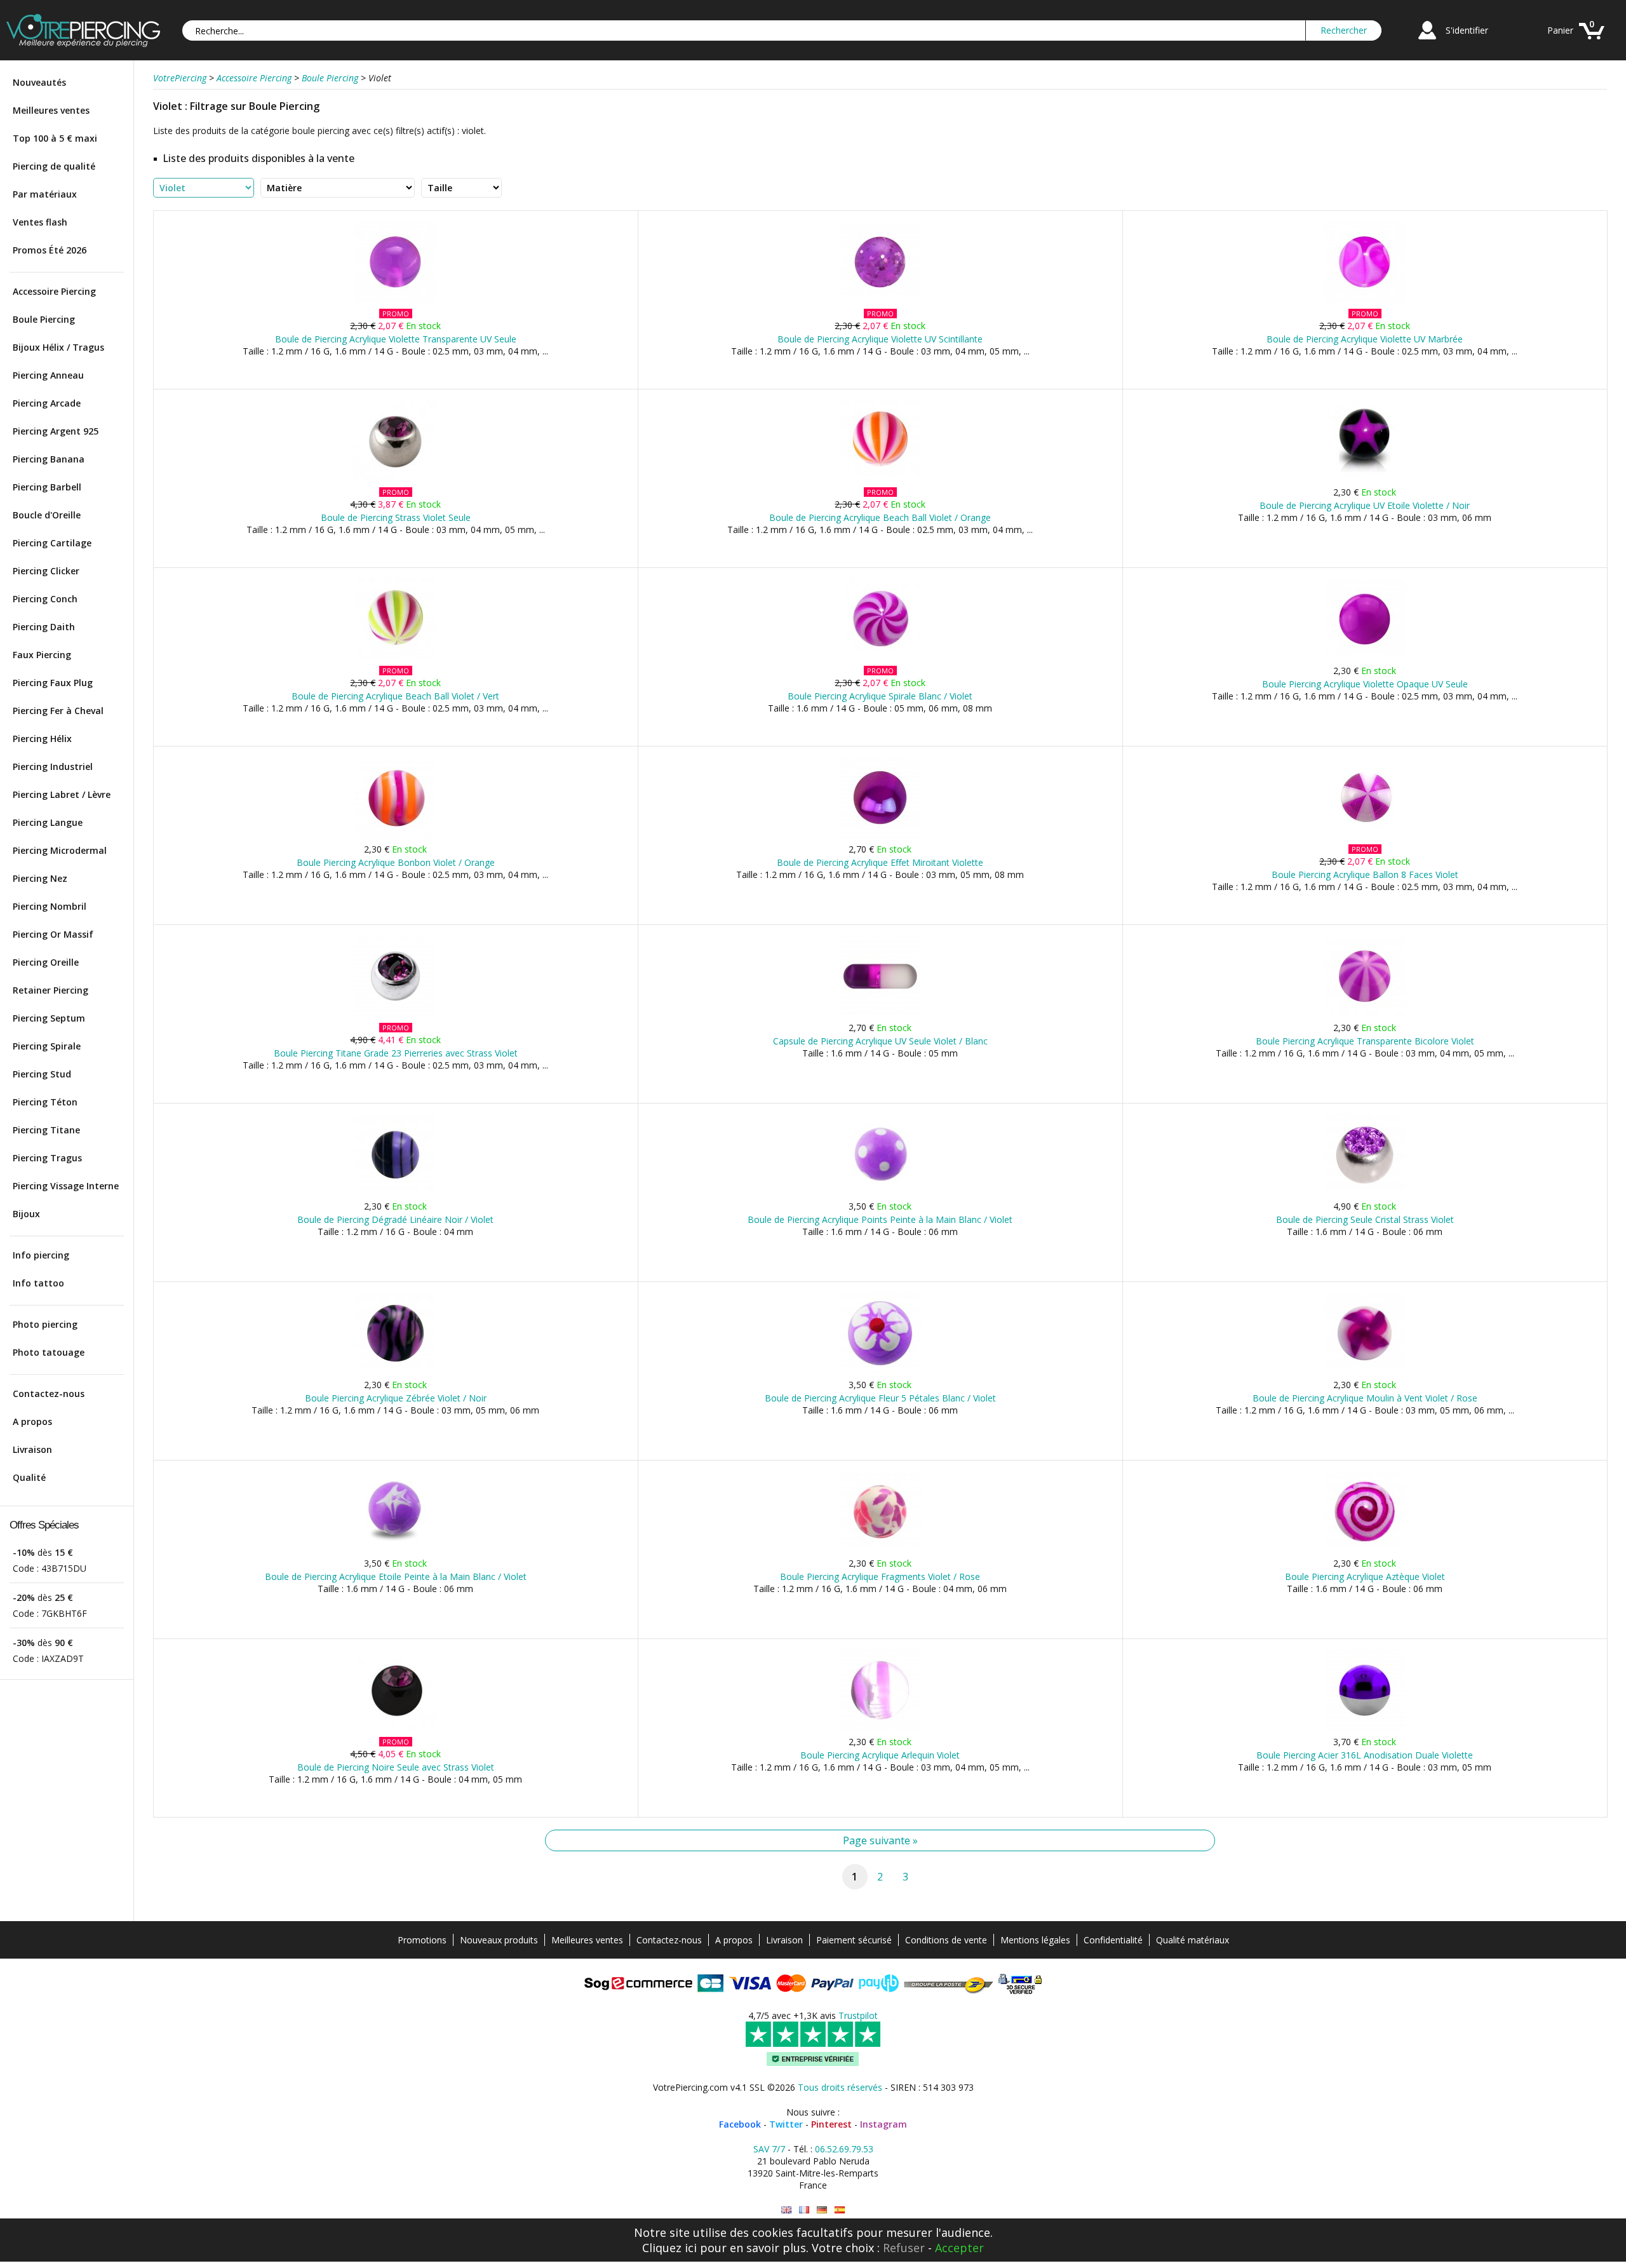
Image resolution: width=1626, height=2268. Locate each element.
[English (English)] (786, 2210)
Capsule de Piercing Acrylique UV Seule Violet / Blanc (880, 1041)
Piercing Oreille (46, 962)
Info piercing (41, 1255)
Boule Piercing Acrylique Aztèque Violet (1365, 1576)
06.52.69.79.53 (844, 2149)
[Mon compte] (1427, 41)
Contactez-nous (49, 1394)
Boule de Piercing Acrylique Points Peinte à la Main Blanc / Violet (880, 1219)
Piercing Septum (49, 1018)
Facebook (740, 2124)
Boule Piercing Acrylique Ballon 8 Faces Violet (1365, 874)
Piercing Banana (49, 459)
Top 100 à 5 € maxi (55, 138)
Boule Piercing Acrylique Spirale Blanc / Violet (880, 696)
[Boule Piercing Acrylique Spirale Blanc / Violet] (880, 657)
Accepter (959, 2248)
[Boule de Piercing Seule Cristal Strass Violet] (1365, 1193)
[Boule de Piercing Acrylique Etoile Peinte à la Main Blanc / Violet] (395, 1550)
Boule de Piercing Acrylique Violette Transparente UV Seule (396, 339)
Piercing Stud (42, 1074)
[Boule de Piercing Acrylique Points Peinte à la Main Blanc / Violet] (880, 1193)
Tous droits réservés (840, 2087)
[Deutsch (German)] (822, 2210)
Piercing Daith (44, 627)
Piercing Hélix (42, 739)
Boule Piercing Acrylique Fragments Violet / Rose (880, 1576)
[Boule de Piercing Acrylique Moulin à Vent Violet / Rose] (1365, 1371)
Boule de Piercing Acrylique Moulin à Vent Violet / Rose (1365, 1398)
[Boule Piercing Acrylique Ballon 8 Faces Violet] (1365, 836)
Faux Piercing (42, 655)
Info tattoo (38, 1283)
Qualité (29, 1477)
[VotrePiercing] (83, 44)
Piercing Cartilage (52, 543)
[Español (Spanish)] (840, 2210)
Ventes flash (40, 222)
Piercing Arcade (47, 403)
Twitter (786, 2124)
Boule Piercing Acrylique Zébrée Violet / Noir (396, 1398)
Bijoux (26, 1214)
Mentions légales (1035, 1940)
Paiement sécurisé (854, 1940)
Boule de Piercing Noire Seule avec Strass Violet (396, 1767)
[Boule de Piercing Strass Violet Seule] (395, 479)
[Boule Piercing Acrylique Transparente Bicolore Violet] (1365, 1014)
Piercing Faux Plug (53, 683)
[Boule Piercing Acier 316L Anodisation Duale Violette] (1365, 1728)
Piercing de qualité (54, 166)
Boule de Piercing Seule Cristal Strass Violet (1365, 1219)
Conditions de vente (946, 1940)
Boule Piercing (44, 319)
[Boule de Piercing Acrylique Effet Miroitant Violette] (880, 836)
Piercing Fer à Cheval (58, 711)
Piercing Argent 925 (56, 431)
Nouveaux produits (499, 1940)
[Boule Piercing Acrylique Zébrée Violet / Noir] (395, 1371)
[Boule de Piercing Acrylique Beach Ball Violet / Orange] (880, 479)
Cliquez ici (669, 2248)
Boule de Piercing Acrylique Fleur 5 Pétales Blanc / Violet (880, 1398)
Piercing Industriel (53, 766)
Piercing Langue (48, 822)
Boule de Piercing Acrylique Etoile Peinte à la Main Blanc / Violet (396, 1576)
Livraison (32, 1449)
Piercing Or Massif (53, 934)
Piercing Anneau (48, 375)
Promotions (422, 1940)
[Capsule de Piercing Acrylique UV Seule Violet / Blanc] (880, 1014)
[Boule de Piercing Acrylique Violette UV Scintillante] (880, 300)
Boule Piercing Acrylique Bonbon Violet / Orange (396, 862)
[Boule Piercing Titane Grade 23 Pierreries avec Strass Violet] (395, 1014)
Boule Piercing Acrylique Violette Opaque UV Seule (1365, 684)
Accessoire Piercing (54, 291)
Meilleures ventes (51, 110)
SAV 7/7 (769, 2149)
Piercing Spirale (47, 1046)
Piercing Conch (45, 599)
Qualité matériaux (1193, 1940)
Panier (1560, 30)
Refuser (904, 2248)
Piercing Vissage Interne (66, 1186)
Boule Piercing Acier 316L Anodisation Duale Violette (1365, 1755)
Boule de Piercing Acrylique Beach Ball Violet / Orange (880, 517)
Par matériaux (45, 194)
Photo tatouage (49, 1352)
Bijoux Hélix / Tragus (58, 347)
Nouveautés (39, 82)
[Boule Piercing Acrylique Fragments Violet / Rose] (880, 1550)
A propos (32, 1421)
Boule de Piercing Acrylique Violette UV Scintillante (880, 339)
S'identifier (1467, 30)
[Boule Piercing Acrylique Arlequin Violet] (880, 1728)
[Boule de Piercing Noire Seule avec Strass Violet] (395, 1728)
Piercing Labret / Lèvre (62, 794)
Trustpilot (858, 2015)
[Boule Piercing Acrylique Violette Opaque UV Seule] (1365, 657)
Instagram (884, 2124)
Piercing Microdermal (60, 850)
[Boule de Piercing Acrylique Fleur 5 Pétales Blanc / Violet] (880, 1371)
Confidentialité (1113, 1940)
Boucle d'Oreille (47, 515)
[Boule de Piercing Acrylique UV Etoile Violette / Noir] (1365, 479)
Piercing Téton (45, 1102)
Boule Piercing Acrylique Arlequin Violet (880, 1755)
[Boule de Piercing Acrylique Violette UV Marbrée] (1365, 300)
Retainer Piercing (50, 990)
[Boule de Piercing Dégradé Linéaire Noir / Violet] (395, 1193)
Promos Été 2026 (50, 250)
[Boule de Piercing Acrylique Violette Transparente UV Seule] (395, 300)
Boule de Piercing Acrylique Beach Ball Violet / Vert (395, 696)
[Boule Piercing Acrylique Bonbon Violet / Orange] (395, 836)
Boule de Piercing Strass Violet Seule (396, 517)
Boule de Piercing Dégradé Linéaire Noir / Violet (395, 1219)
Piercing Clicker (46, 571)
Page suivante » (880, 1840)
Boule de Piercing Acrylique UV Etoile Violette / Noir (1365, 505)
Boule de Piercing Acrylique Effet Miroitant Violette (880, 862)
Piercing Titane (46, 1130)
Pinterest (831, 2124)
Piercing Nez (40, 878)
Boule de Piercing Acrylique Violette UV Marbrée (1365, 339)
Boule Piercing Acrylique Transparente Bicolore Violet (1365, 1041)
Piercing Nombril (50, 906)
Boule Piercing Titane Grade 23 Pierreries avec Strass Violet (396, 1053)
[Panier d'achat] (1592, 41)
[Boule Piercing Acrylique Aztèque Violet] (1365, 1550)
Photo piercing (45, 1324)
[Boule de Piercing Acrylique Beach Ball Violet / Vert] (395, 657)
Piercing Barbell (47, 487)
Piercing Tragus (47, 1158)
